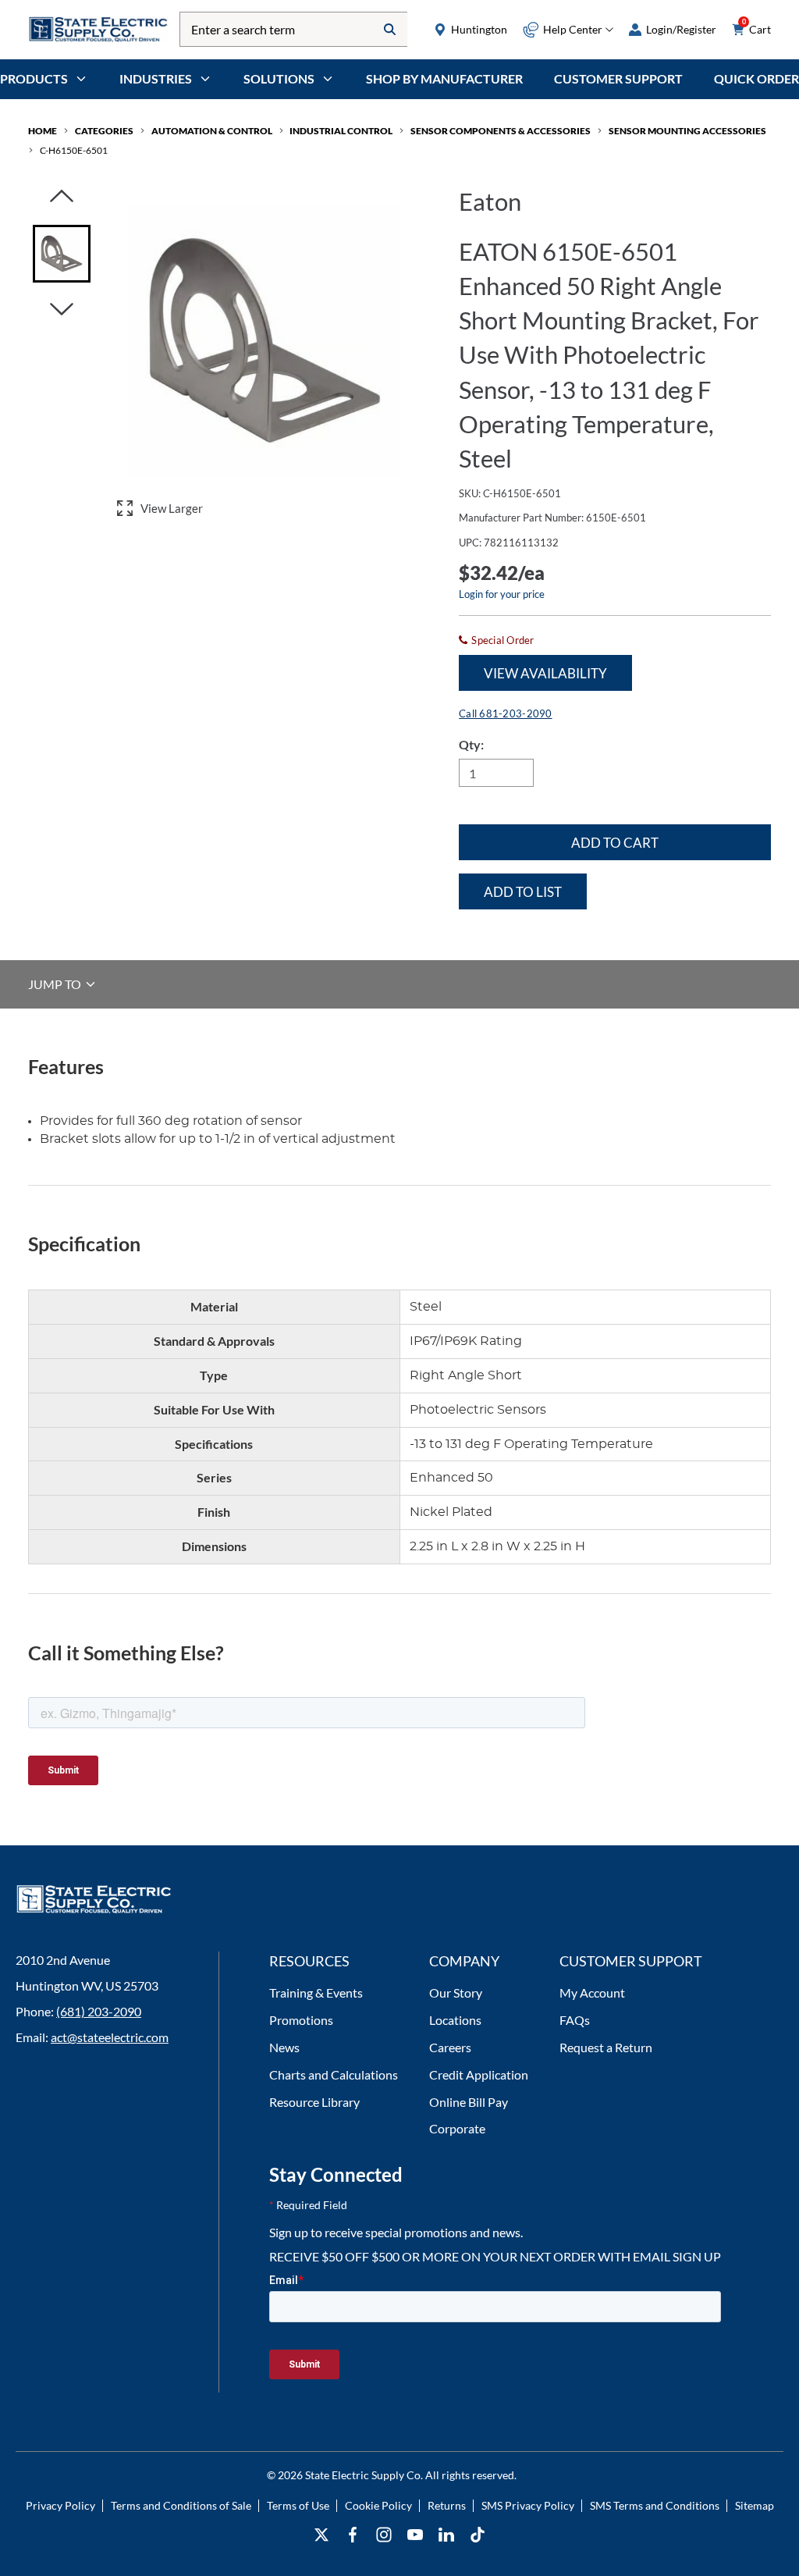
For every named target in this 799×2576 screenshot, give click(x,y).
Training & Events (316, 1992)
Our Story (456, 1992)
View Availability (545, 673)
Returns (447, 2505)
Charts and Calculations (334, 2074)
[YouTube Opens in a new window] (415, 2535)
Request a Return (606, 2047)
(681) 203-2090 (99, 2011)
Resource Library (314, 2102)
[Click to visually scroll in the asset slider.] (62, 197)
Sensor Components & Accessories (501, 131)
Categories (104, 131)
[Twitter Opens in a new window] (321, 2535)
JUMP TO (56, 984)
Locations (455, 2020)
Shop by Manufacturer (444, 78)
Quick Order (756, 78)
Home (43, 131)
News (284, 2047)
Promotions (301, 2020)
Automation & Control (212, 131)
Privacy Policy (60, 2505)
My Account (592, 1992)
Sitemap (755, 2505)
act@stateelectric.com (110, 2037)
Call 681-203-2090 (505, 713)
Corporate (457, 2128)
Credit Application (479, 2074)
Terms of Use (298, 2505)
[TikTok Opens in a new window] (478, 2535)
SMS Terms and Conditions (655, 2505)
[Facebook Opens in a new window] (353, 2535)
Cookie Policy (378, 2505)
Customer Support (618, 78)
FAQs (575, 2020)
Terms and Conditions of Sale (181, 2505)
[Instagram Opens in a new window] (384, 2535)
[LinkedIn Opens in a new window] (446, 2535)
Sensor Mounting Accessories (687, 131)
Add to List (523, 892)
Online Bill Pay (469, 2102)
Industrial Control (341, 131)
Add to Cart (615, 843)
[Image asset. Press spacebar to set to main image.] (62, 254)
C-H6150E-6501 (74, 150)
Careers (450, 2047)
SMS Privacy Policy (528, 2505)
